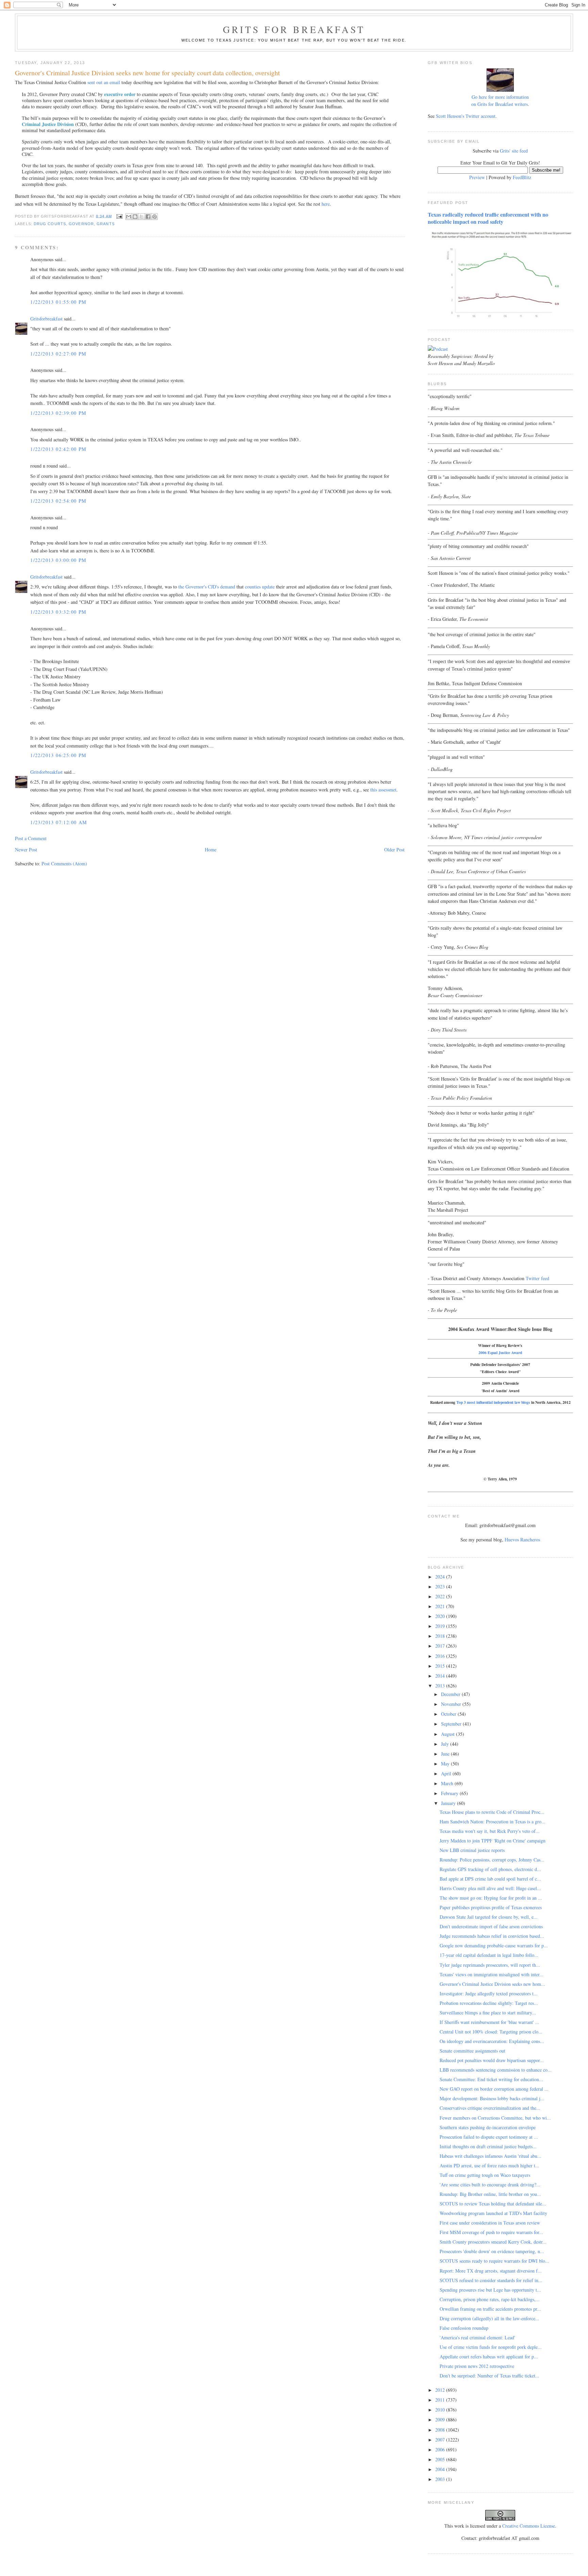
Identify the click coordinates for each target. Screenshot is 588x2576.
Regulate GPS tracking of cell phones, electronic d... (490, 1869)
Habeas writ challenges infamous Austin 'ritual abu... (491, 2156)
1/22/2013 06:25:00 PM (58, 755)
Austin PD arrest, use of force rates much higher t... (489, 2165)
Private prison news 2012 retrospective (477, 2366)
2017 (441, 1646)
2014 (441, 1676)
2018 (441, 1636)
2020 (441, 1616)
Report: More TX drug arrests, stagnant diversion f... (491, 2271)
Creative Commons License (529, 2526)
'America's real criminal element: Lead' (477, 2337)
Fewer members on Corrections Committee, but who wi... (495, 2118)
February (450, 1793)
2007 (441, 2440)
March (448, 1783)
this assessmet (383, 790)
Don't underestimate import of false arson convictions (491, 1926)
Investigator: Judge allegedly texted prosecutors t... (489, 1993)
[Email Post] (119, 216)
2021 (441, 1606)
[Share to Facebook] (148, 217)
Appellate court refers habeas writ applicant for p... (489, 2357)
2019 (441, 1626)
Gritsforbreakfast (46, 319)
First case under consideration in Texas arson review (490, 2223)
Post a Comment (31, 838)
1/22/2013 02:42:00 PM (58, 449)
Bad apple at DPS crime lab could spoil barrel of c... (490, 1879)
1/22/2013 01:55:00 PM (58, 302)
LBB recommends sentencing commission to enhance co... (496, 2070)
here (326, 204)
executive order (120, 94)
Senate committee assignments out (472, 2051)
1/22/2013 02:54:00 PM (58, 501)
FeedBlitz (522, 177)
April (447, 1773)
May (446, 1764)
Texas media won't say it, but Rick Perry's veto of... (490, 1831)
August (448, 1734)
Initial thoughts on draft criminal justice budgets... (488, 2146)
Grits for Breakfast (294, 29)
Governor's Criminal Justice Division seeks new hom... (492, 1984)
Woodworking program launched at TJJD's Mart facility (493, 2213)
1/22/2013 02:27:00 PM (58, 354)
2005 (441, 2459)
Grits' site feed (514, 151)
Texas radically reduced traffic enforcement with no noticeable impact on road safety (488, 218)
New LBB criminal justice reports (472, 1850)
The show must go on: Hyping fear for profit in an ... (491, 1898)
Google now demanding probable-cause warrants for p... (494, 1945)
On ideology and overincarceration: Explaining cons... (492, 2041)
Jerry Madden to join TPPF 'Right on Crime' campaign (493, 1841)
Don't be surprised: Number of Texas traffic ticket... (489, 2376)
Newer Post (26, 850)
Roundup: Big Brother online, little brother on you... (490, 2194)
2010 (441, 2410)
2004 (441, 2469)
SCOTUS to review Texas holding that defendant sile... (493, 2204)
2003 (441, 2479)
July (446, 1744)
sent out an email (104, 82)
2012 (441, 2390)
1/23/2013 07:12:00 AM (59, 822)
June (446, 1754)
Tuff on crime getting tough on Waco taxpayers (485, 2175)
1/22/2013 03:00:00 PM (58, 560)
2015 (441, 1666)
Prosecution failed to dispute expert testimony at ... (489, 2137)
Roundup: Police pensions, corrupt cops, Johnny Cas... (492, 1860)
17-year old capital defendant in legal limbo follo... (489, 1955)
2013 (441, 1686)
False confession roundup (464, 2328)
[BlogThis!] (135, 217)
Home (211, 850)
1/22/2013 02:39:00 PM (58, 413)
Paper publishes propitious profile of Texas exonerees (491, 1907)
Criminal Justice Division (48, 124)
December (451, 1694)
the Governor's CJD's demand (207, 587)
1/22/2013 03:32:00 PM (58, 612)
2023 (441, 1587)
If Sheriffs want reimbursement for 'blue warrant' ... (489, 2022)
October (449, 1714)
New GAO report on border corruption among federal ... (494, 2089)
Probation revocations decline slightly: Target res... (489, 2003)
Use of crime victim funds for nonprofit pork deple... (491, 2347)
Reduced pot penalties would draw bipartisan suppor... (492, 2060)
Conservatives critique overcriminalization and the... (490, 2108)
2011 (441, 2400)
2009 (441, 2420)
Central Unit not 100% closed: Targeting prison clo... (491, 2032)
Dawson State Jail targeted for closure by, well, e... (489, 1917)
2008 (441, 2430)
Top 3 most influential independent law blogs (493, 1402)
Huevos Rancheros (522, 1540)
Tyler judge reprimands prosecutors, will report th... (490, 1965)
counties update (260, 587)
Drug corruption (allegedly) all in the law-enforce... (489, 2318)
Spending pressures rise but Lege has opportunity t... (490, 2290)
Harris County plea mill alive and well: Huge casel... (490, 1888)
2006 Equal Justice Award (500, 1353)
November (452, 1704)
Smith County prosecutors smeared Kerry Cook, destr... (493, 2242)
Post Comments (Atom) (64, 863)
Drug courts (50, 224)
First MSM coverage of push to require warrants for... (491, 2232)
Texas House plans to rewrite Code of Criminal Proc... (492, 1812)
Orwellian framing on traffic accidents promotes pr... (490, 2309)
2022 (441, 1596)
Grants (106, 224)
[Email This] (129, 217)
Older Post (394, 850)
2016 (441, 1656)
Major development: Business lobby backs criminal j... (492, 2098)
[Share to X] (142, 217)
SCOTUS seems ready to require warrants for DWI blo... (494, 2261)
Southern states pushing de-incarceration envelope (488, 2127)
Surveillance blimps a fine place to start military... (488, 2013)
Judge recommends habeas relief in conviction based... (492, 1936)
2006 (441, 2449)
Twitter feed (537, 1278)
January (449, 1803)
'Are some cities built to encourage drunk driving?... (490, 2185)
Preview (477, 177)
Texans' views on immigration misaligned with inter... (492, 1974)
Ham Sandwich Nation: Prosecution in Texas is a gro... (493, 1821)
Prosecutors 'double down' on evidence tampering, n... (492, 2251)
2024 (441, 1577)
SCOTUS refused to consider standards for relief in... (491, 2280)
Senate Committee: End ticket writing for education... (491, 2079)
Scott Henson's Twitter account (466, 116)
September (452, 1724)
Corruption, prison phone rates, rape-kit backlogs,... (490, 2299)
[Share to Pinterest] (154, 217)
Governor (81, 224)
